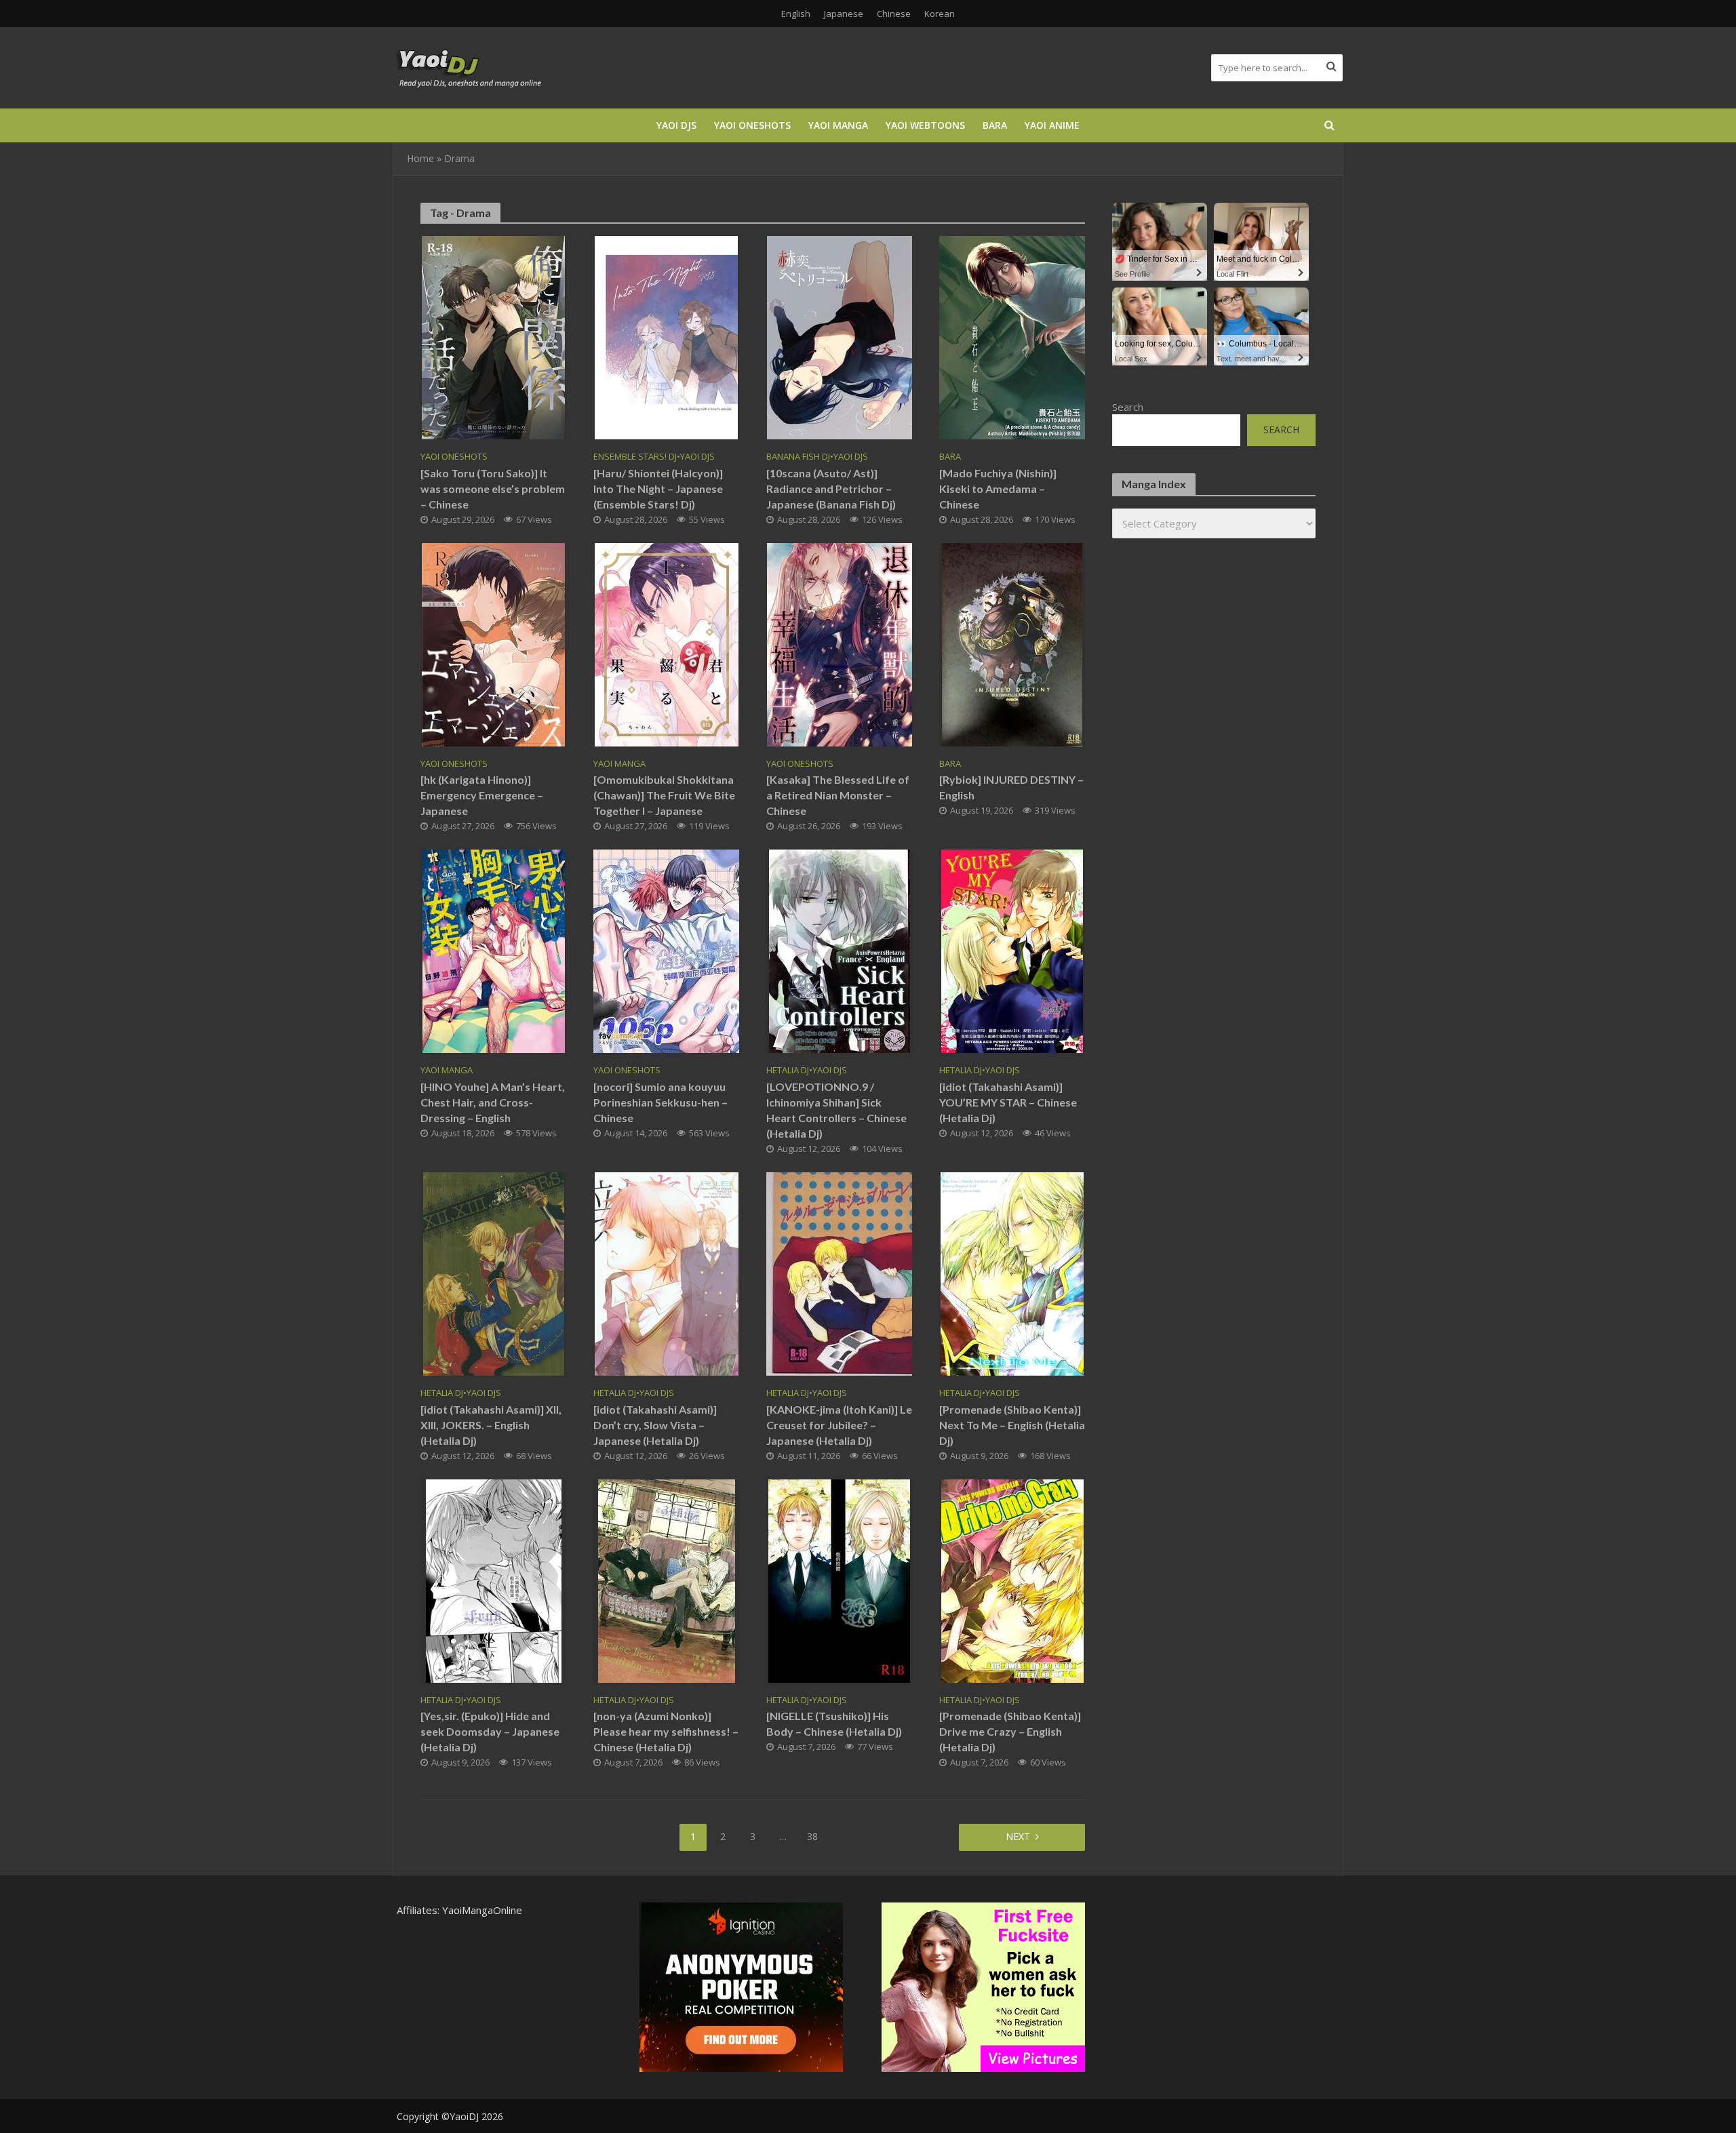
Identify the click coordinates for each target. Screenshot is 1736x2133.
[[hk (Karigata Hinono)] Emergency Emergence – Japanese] (493, 643)
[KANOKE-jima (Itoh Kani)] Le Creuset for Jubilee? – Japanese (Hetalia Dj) (839, 1425)
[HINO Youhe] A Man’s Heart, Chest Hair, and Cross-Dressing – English (493, 1102)
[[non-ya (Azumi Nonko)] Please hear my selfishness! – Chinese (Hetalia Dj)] (667, 1580)
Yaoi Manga (838, 125)
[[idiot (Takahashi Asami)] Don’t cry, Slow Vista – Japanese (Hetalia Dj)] (667, 1273)
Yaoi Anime (1052, 125)
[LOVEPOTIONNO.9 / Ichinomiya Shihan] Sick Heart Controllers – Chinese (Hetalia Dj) (836, 1110)
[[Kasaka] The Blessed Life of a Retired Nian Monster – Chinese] (840, 643)
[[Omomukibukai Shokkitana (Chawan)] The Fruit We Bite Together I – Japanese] (667, 643)
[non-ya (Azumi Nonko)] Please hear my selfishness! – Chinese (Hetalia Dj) (666, 1731)
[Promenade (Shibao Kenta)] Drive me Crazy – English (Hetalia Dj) (1010, 1731)
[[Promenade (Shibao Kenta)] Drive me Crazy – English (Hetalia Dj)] (1012, 1580)
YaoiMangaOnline (482, 1910)
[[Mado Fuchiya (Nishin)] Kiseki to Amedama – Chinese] (1012, 336)
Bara (995, 125)
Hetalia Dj (788, 1070)
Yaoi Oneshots (752, 125)
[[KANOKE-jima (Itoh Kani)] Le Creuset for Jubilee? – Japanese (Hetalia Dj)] (839, 1273)
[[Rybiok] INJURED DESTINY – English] (1012, 643)
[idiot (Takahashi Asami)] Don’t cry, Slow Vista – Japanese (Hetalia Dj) (655, 1425)
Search (1128, 407)
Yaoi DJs (676, 125)
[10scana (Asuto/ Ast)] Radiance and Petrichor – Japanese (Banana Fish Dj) (831, 489)
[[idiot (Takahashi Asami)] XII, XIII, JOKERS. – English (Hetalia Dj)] (494, 1273)
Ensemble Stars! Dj (635, 457)
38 (812, 1836)
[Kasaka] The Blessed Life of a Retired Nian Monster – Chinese (838, 795)
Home (420, 158)
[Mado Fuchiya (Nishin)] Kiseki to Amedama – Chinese (998, 489)
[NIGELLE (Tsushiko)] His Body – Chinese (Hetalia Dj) (834, 1723)
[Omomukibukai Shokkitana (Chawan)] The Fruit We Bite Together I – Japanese (664, 795)
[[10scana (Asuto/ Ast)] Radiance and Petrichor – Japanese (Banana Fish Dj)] (840, 336)
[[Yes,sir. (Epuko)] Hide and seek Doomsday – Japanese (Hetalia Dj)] (494, 1580)
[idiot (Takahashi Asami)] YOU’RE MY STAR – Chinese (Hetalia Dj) (1008, 1102)
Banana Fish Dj (798, 457)
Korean (940, 14)
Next (1018, 1836)
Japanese (844, 14)
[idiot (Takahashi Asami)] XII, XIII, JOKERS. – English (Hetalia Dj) (491, 1425)
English (796, 14)
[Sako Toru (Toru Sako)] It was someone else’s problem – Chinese (493, 489)
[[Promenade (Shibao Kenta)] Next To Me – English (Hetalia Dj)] (1012, 1273)
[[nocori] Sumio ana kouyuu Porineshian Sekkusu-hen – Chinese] (666, 951)
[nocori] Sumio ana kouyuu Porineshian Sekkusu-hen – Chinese (660, 1102)
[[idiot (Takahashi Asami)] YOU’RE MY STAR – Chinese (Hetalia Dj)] (1012, 951)
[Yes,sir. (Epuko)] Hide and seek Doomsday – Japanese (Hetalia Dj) (490, 1731)
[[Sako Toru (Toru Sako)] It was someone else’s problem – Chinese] (493, 336)
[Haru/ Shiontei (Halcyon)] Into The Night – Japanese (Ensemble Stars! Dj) (658, 489)
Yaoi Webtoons (925, 125)
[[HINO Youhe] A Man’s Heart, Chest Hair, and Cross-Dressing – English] (494, 951)
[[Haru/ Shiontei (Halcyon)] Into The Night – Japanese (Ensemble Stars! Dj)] (666, 336)
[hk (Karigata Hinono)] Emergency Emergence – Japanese (482, 795)
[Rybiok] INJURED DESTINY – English (1011, 787)
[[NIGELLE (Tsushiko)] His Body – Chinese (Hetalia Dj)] (839, 1580)
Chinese (894, 14)
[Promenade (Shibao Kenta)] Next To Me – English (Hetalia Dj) (1012, 1425)
